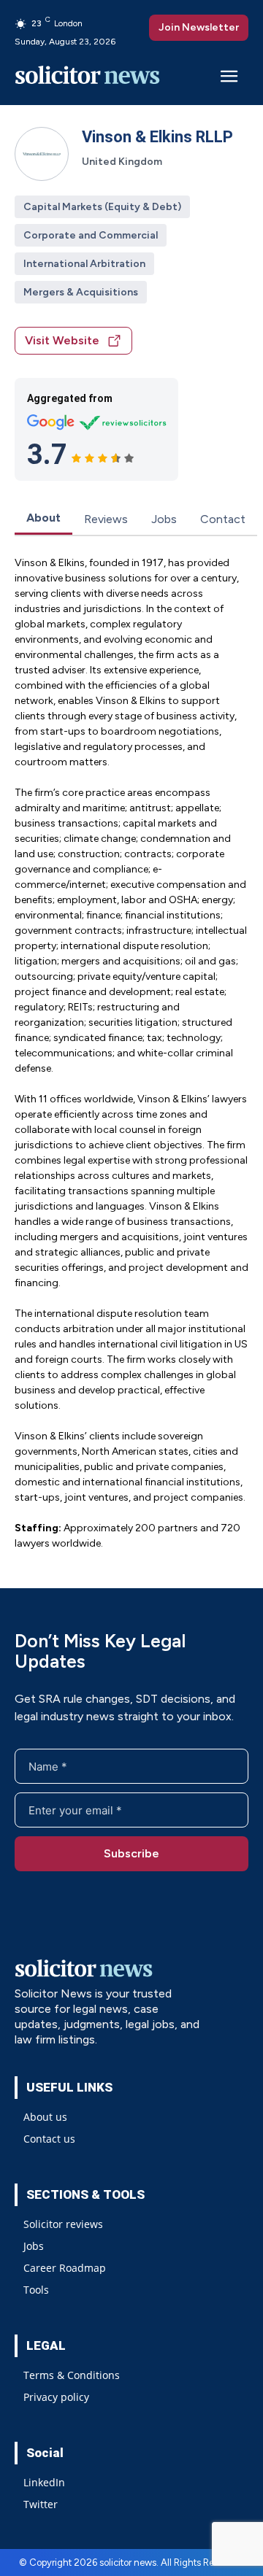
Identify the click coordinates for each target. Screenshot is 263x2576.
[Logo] (88, 78)
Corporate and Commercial (91, 235)
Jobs (164, 519)
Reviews (106, 519)
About (43, 518)
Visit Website (62, 340)
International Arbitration (84, 264)
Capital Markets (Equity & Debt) (102, 207)
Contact (223, 519)
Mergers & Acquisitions (81, 292)
